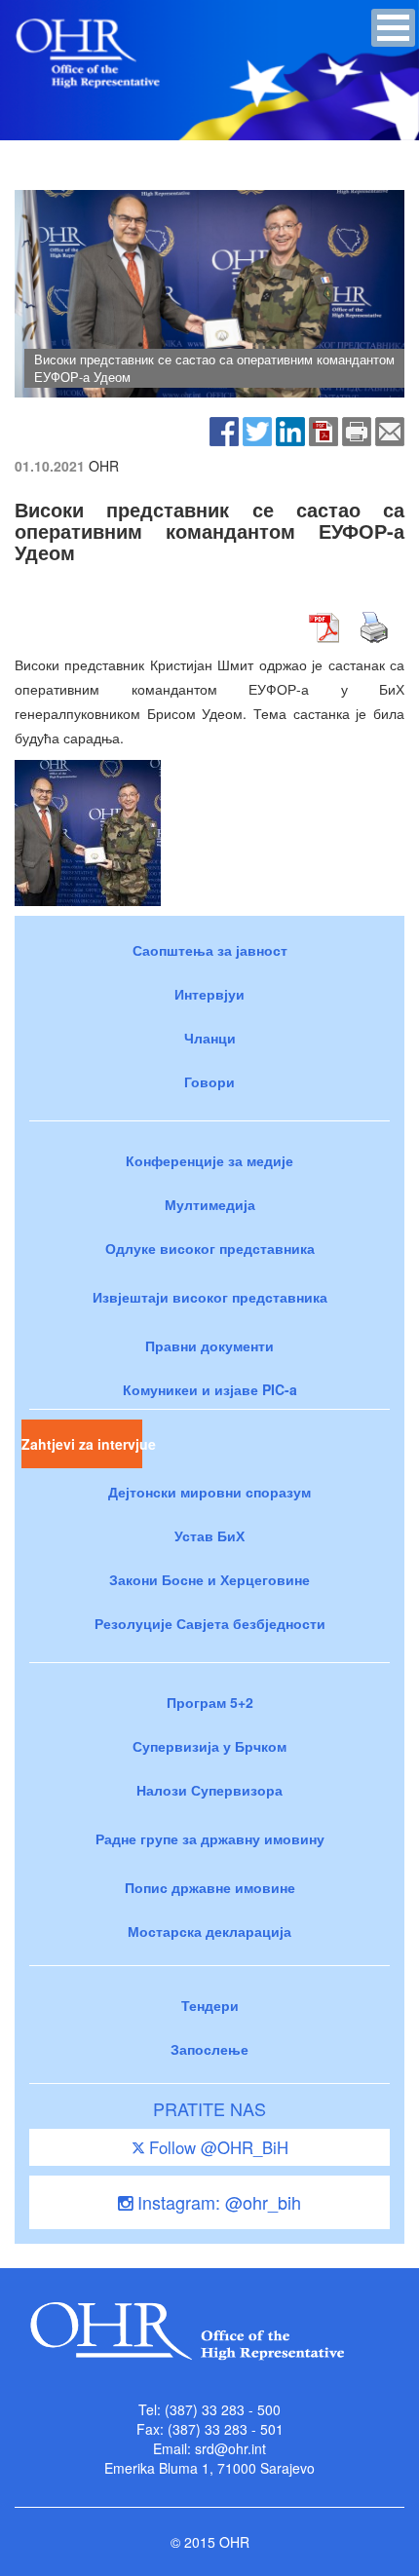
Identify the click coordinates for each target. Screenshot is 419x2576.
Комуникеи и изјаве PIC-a (210, 1389)
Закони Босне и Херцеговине (209, 1579)
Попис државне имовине (210, 1887)
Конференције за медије (209, 1160)
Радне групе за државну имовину (210, 1838)
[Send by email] (390, 429)
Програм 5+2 (210, 1702)
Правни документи (209, 1345)
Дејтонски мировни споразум (209, 1492)
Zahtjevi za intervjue (82, 1444)
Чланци (210, 1038)
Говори (209, 1081)
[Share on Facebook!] (224, 429)
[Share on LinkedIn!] (290, 429)
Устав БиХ (209, 1535)
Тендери (210, 2005)
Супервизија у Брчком (209, 1746)
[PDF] (324, 429)
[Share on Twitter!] (257, 429)
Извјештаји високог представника (210, 1297)
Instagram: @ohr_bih (217, 2202)
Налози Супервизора (209, 1790)
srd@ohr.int (230, 2448)
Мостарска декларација (209, 1931)
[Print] (357, 429)
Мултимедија (210, 1204)
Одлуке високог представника (210, 1248)
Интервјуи (209, 994)
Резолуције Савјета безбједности (210, 1623)
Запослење (209, 2049)
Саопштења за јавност (210, 950)
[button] (393, 28)
